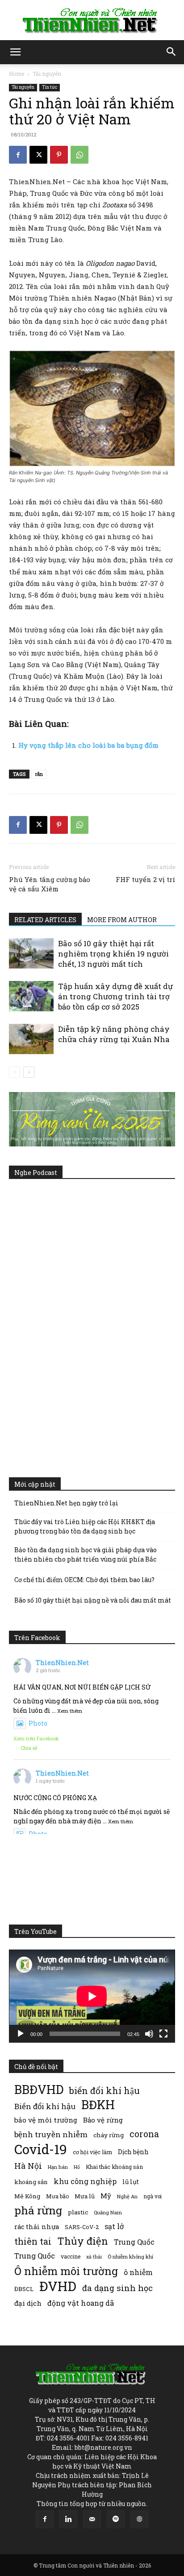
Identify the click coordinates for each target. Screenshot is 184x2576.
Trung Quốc (35, 2256)
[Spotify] (116, 2519)
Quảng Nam (108, 2212)
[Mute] (149, 2034)
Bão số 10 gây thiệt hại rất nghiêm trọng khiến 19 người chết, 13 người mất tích (113, 954)
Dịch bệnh (133, 2152)
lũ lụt (131, 2182)
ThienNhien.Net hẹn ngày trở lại (66, 1503)
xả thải (94, 2257)
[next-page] (29, 1072)
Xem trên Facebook (36, 1738)
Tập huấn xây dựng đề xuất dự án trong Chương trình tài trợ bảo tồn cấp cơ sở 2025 (115, 996)
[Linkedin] (68, 2519)
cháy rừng (109, 2135)
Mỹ (106, 2196)
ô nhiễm (138, 2272)
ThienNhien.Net (62, 1663)
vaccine (71, 2256)
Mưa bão (57, 2196)
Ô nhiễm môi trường (66, 2271)
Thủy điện (83, 2241)
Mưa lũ (85, 2196)
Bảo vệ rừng (103, 2120)
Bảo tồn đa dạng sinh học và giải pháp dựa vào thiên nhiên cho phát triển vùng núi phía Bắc (86, 1554)
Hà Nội (28, 2166)
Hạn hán (58, 2167)
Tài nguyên (47, 74)
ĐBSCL (24, 2289)
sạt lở (114, 2226)
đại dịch (28, 2303)
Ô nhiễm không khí (130, 2257)
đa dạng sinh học (117, 2288)
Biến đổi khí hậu (45, 2106)
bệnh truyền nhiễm (51, 2134)
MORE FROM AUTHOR (122, 920)
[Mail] (92, 2519)
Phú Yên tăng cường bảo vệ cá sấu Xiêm (50, 884)
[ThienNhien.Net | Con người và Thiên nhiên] (92, 21)
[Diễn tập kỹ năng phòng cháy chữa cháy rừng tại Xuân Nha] (31, 1039)
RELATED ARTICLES (45, 920)
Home (17, 74)
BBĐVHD (39, 2089)
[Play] (21, 2034)
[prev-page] (15, 1072)
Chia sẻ (29, 1748)
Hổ (77, 2167)
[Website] (139, 2519)
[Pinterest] (59, 155)
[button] (15, 52)
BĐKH (98, 2104)
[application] (92, 1996)
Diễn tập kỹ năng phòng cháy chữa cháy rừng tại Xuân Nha (114, 1034)
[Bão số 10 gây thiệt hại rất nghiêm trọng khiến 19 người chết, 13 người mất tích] (31, 954)
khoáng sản (31, 2182)
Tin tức (50, 87)
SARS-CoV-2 (82, 2227)
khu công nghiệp (85, 2181)
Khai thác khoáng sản (114, 2167)
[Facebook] (18, 155)
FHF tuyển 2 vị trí (145, 879)
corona (144, 2134)
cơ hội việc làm (92, 2152)
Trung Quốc (134, 2242)
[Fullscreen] (163, 2034)
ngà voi (153, 2196)
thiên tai (33, 2241)
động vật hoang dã (81, 2303)
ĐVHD (58, 2286)
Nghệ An (127, 2196)
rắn (39, 774)
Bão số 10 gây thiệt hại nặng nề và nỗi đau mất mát (93, 1600)
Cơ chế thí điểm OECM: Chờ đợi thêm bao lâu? (84, 1580)
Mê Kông (27, 2196)
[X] (38, 155)
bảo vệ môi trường (46, 2120)
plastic (78, 2212)
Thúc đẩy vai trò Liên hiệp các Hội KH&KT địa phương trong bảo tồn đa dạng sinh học (85, 1526)
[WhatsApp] (79, 155)
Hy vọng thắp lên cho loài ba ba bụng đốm (88, 745)
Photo (38, 1723)
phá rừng (38, 2210)
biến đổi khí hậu (105, 2091)
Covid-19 (41, 2149)
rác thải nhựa (37, 2227)
